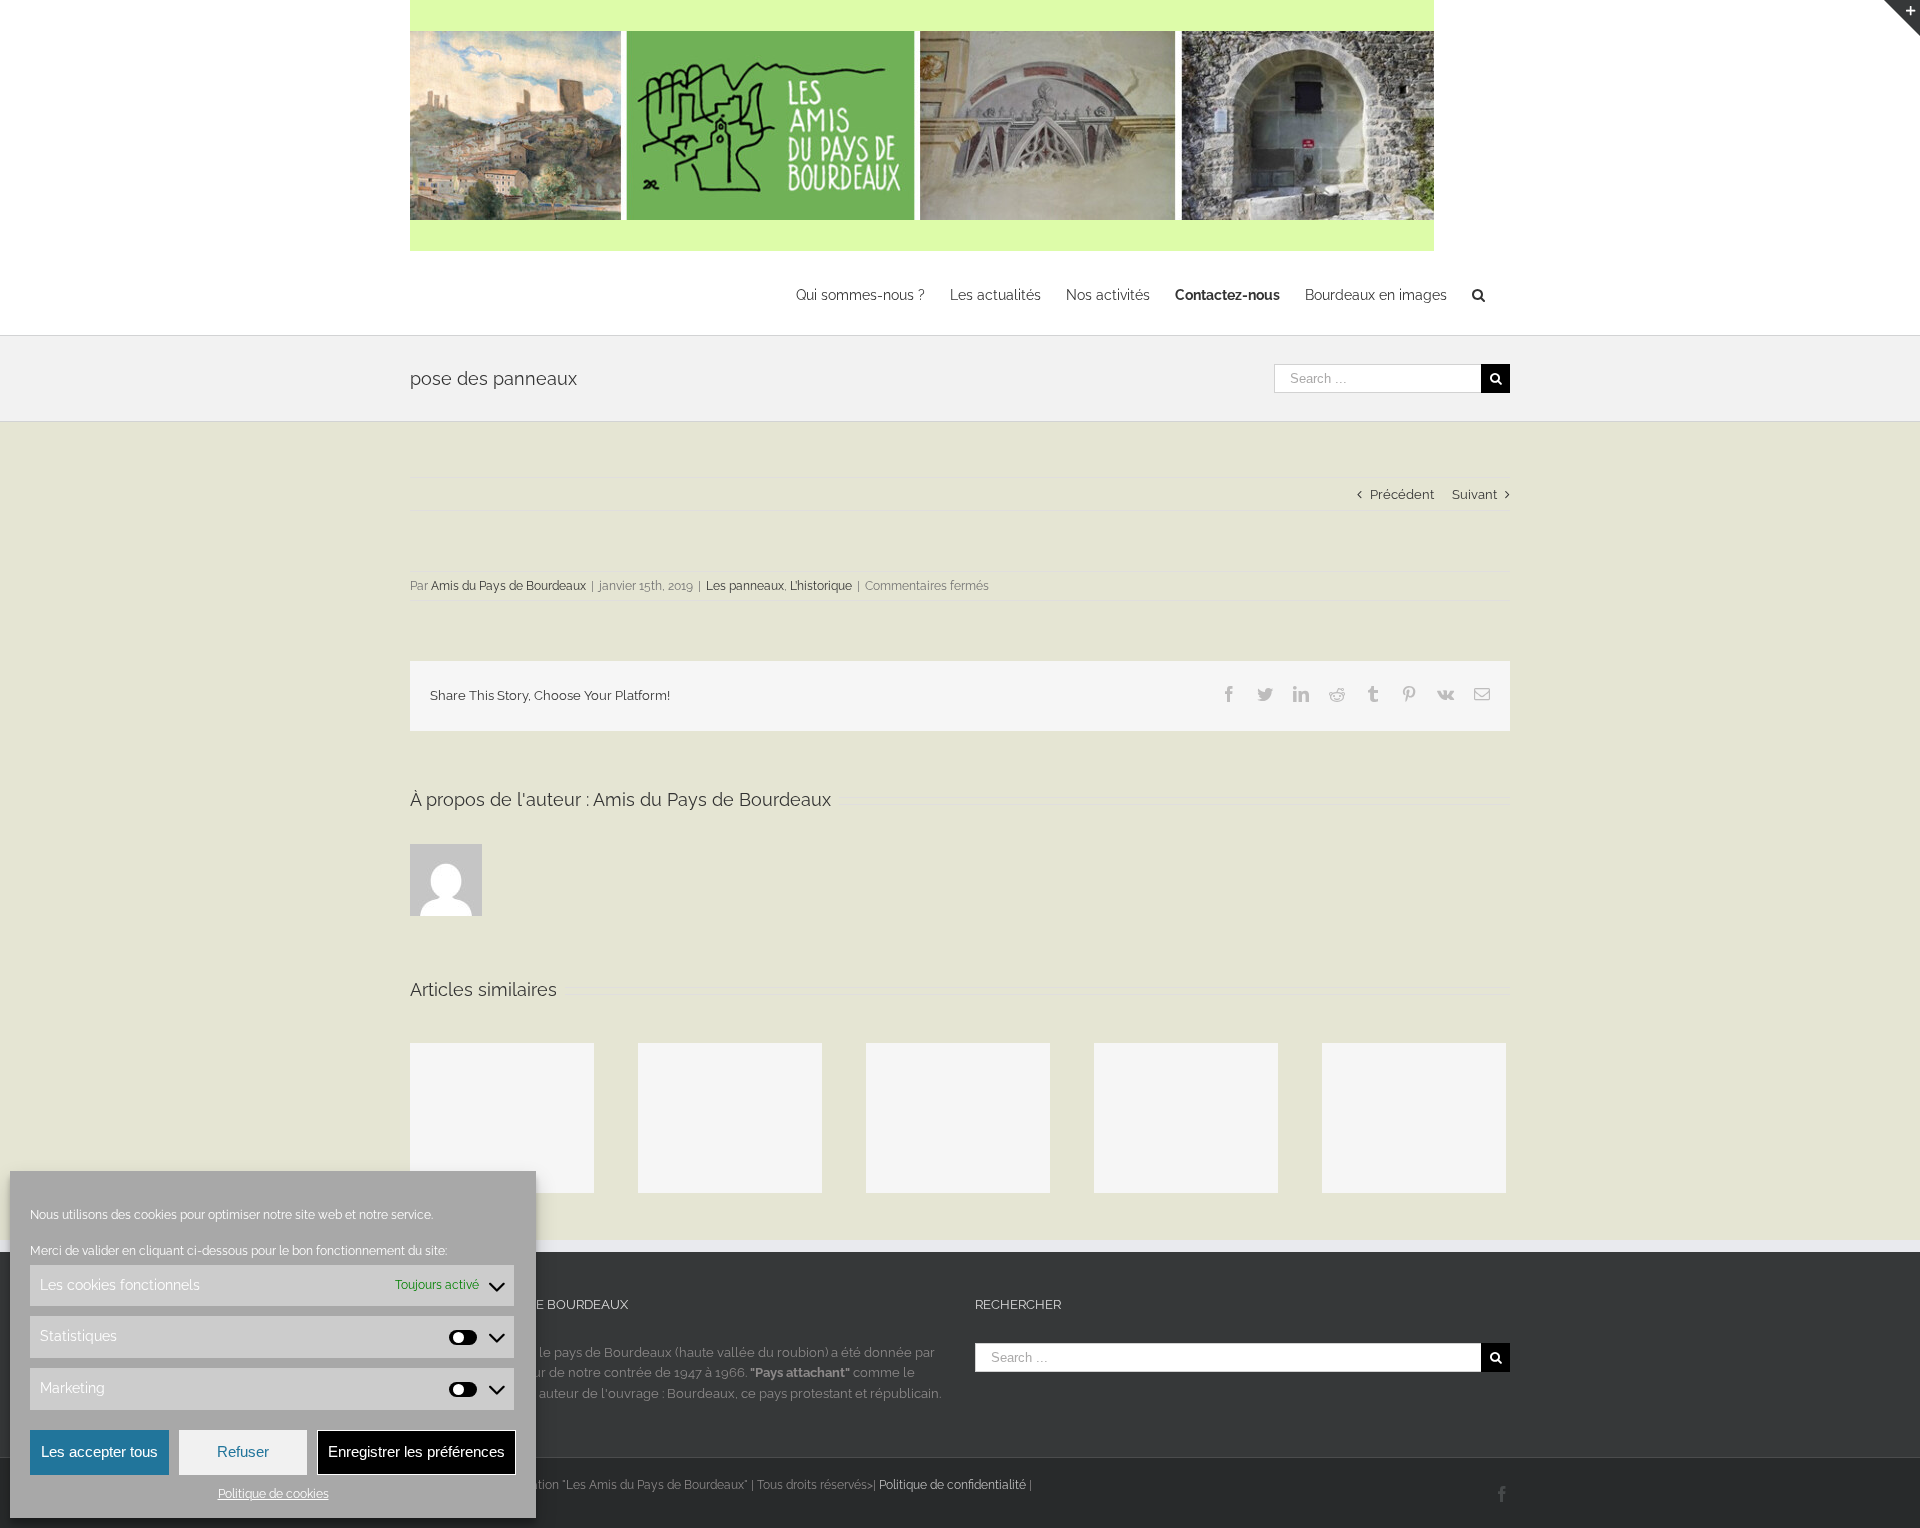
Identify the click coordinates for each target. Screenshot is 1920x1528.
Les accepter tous (99, 1451)
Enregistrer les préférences (416, 1451)
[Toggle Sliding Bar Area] (1902, 18)
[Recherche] (1478, 293)
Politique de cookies (273, 1494)
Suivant (1474, 494)
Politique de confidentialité (952, 1485)
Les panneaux (745, 586)
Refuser (243, 1451)
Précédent (1402, 494)
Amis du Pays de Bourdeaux (508, 586)
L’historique (821, 586)
